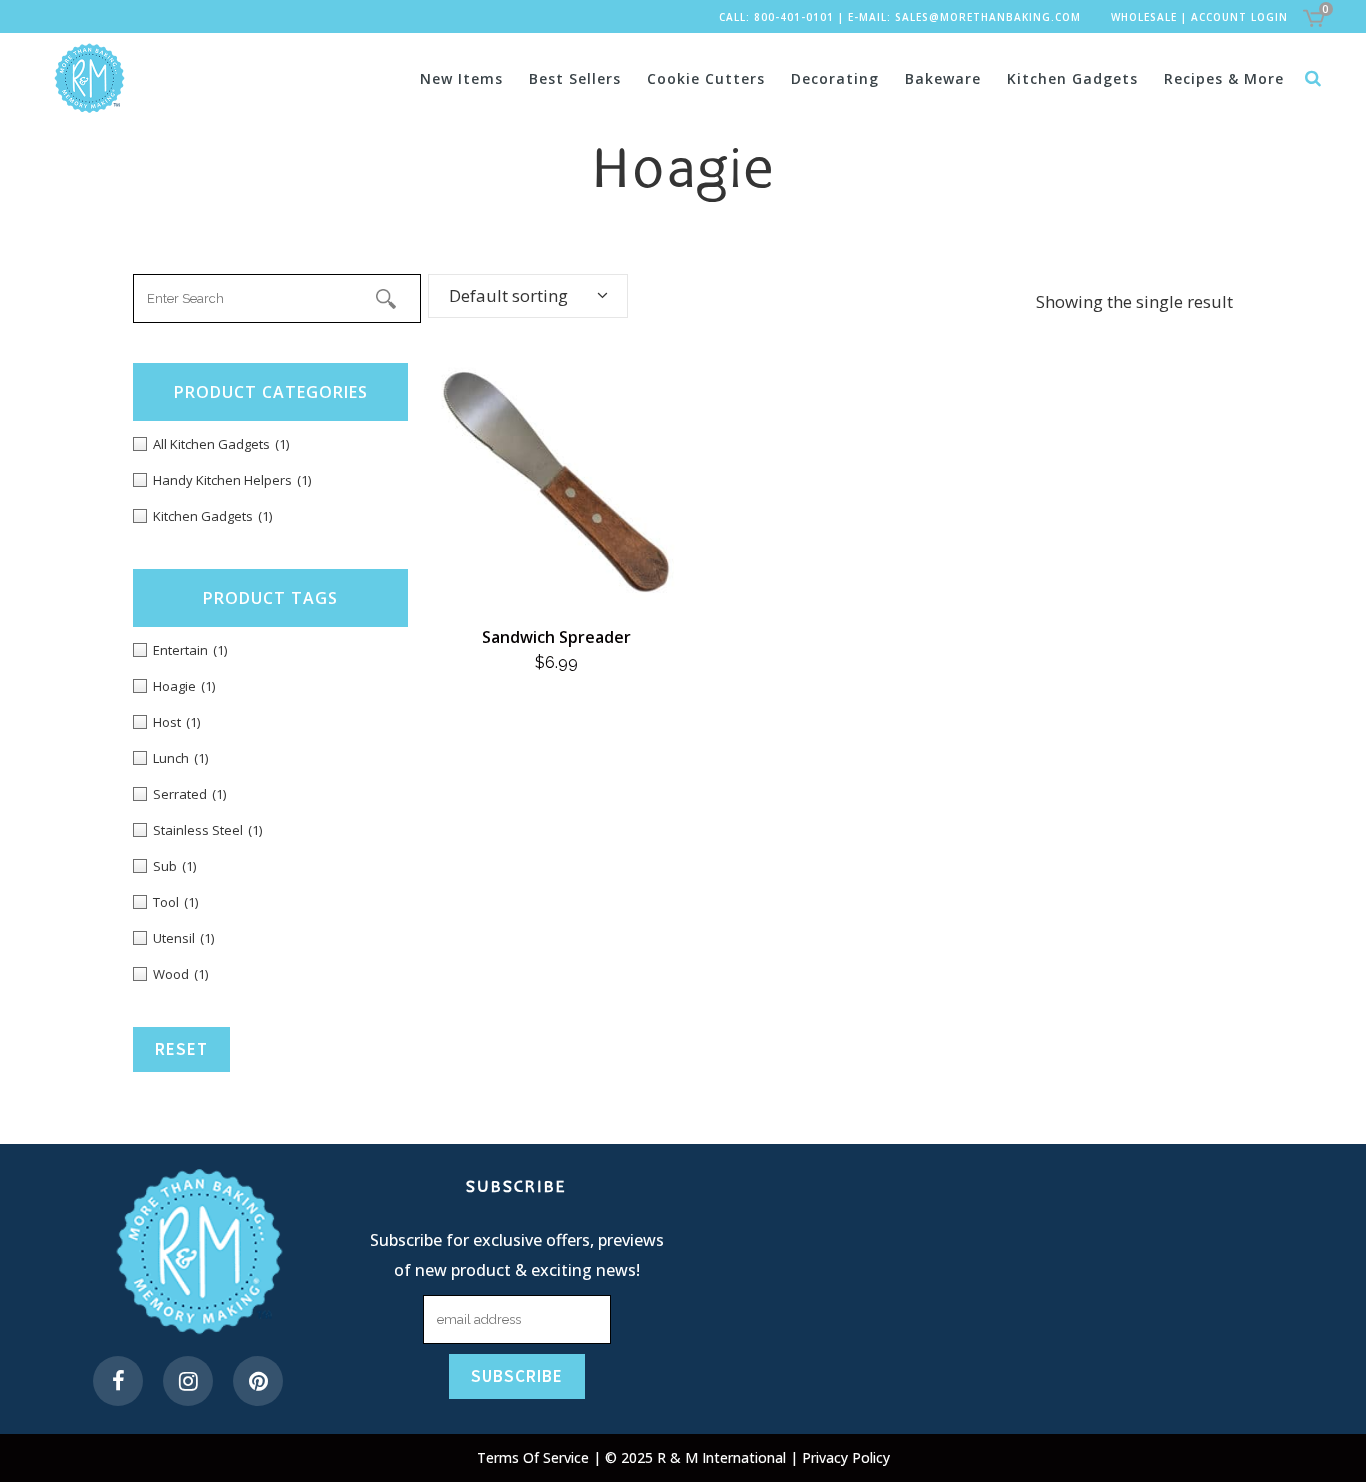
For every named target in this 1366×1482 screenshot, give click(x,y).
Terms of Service (535, 1457)
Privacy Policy (846, 1457)
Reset (181, 1049)
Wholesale (1144, 17)
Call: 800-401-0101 (776, 17)
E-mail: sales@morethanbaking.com (964, 17)
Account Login (1239, 17)
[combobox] (528, 296)
